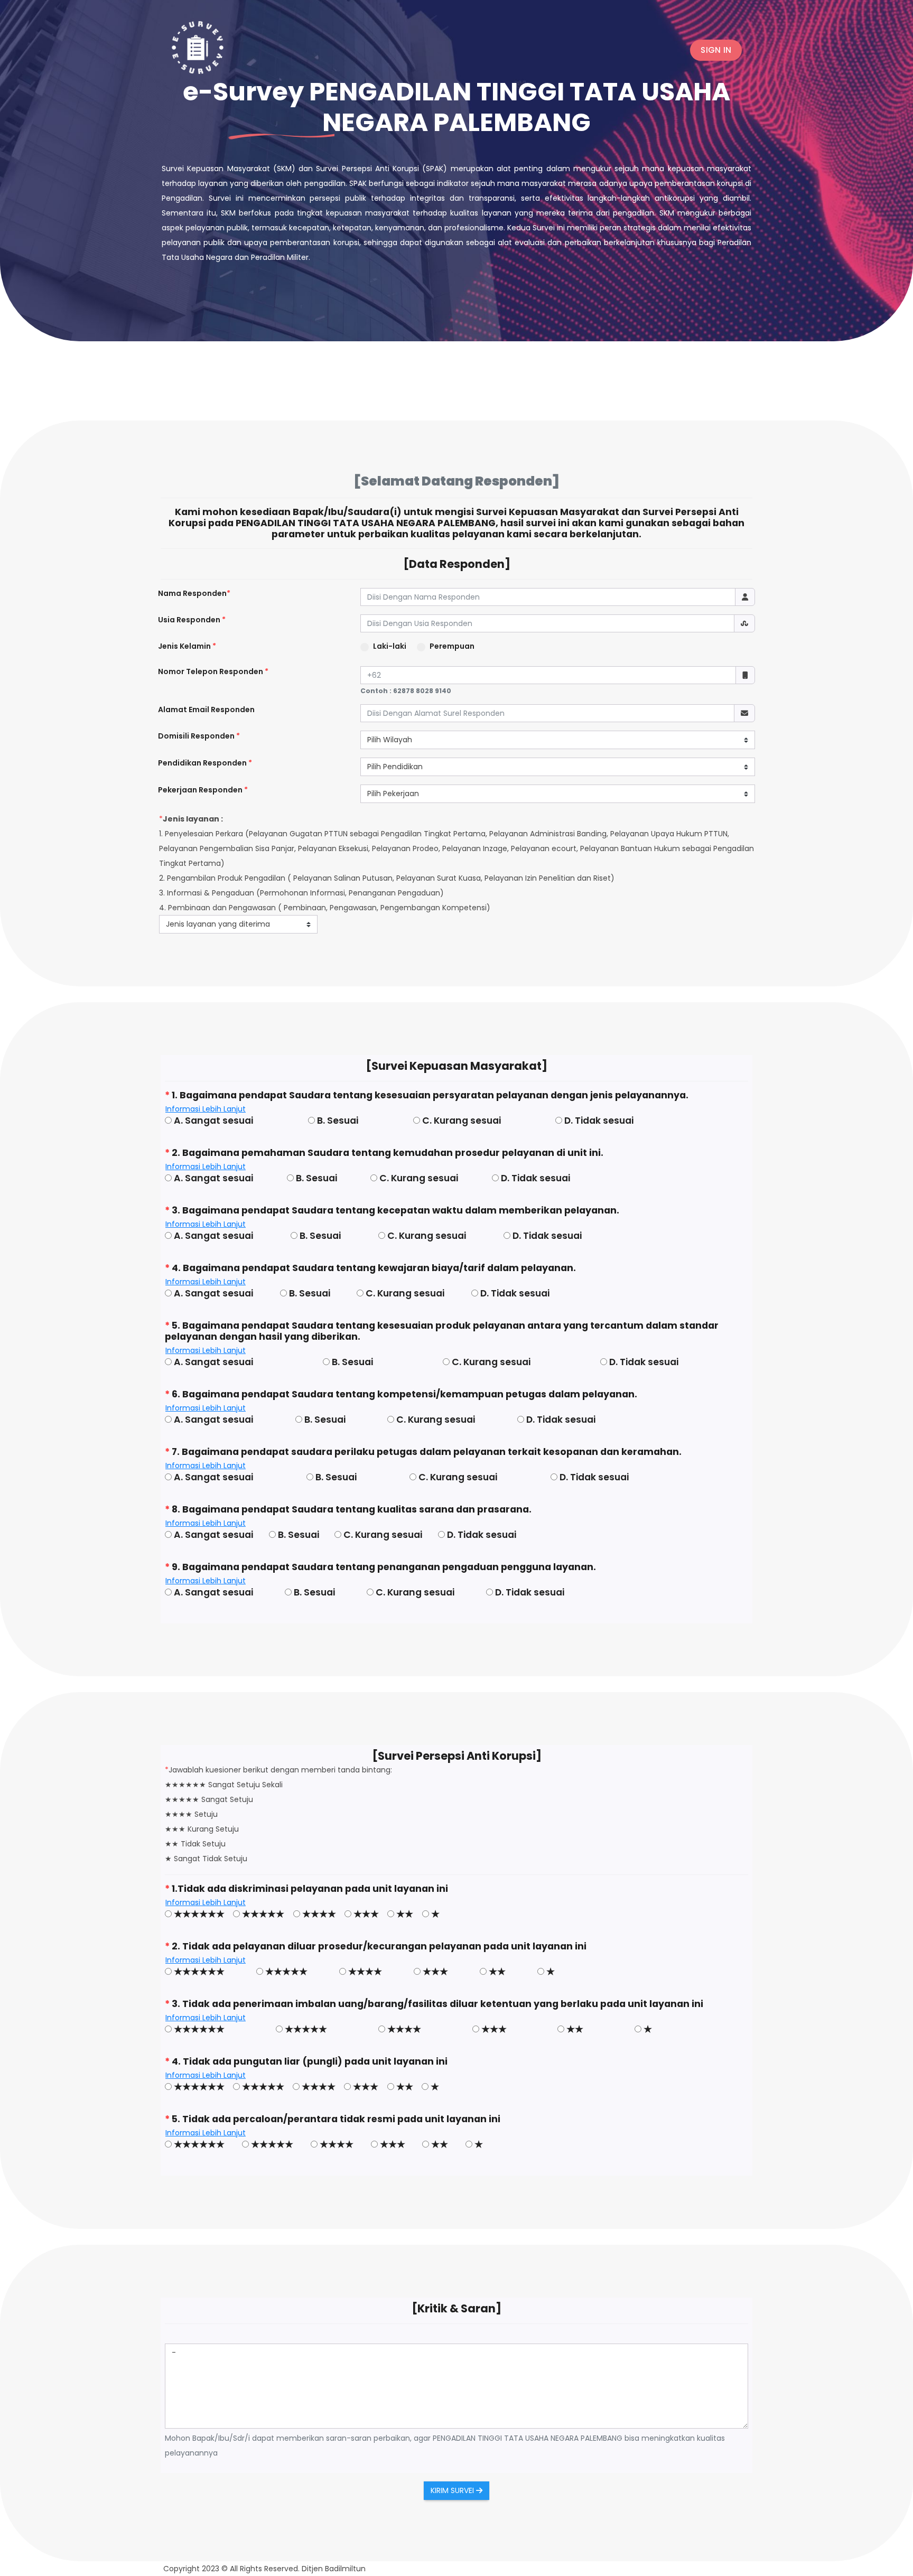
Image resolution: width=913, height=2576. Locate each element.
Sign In (716, 50)
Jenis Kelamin (187, 646)
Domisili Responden (199, 736)
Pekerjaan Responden (203, 790)
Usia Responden (192, 620)
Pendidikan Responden (205, 763)
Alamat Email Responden (206, 710)
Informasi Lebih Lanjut (206, 1109)
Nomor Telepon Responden (213, 671)
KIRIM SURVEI (453, 2490)
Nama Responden (194, 593)
